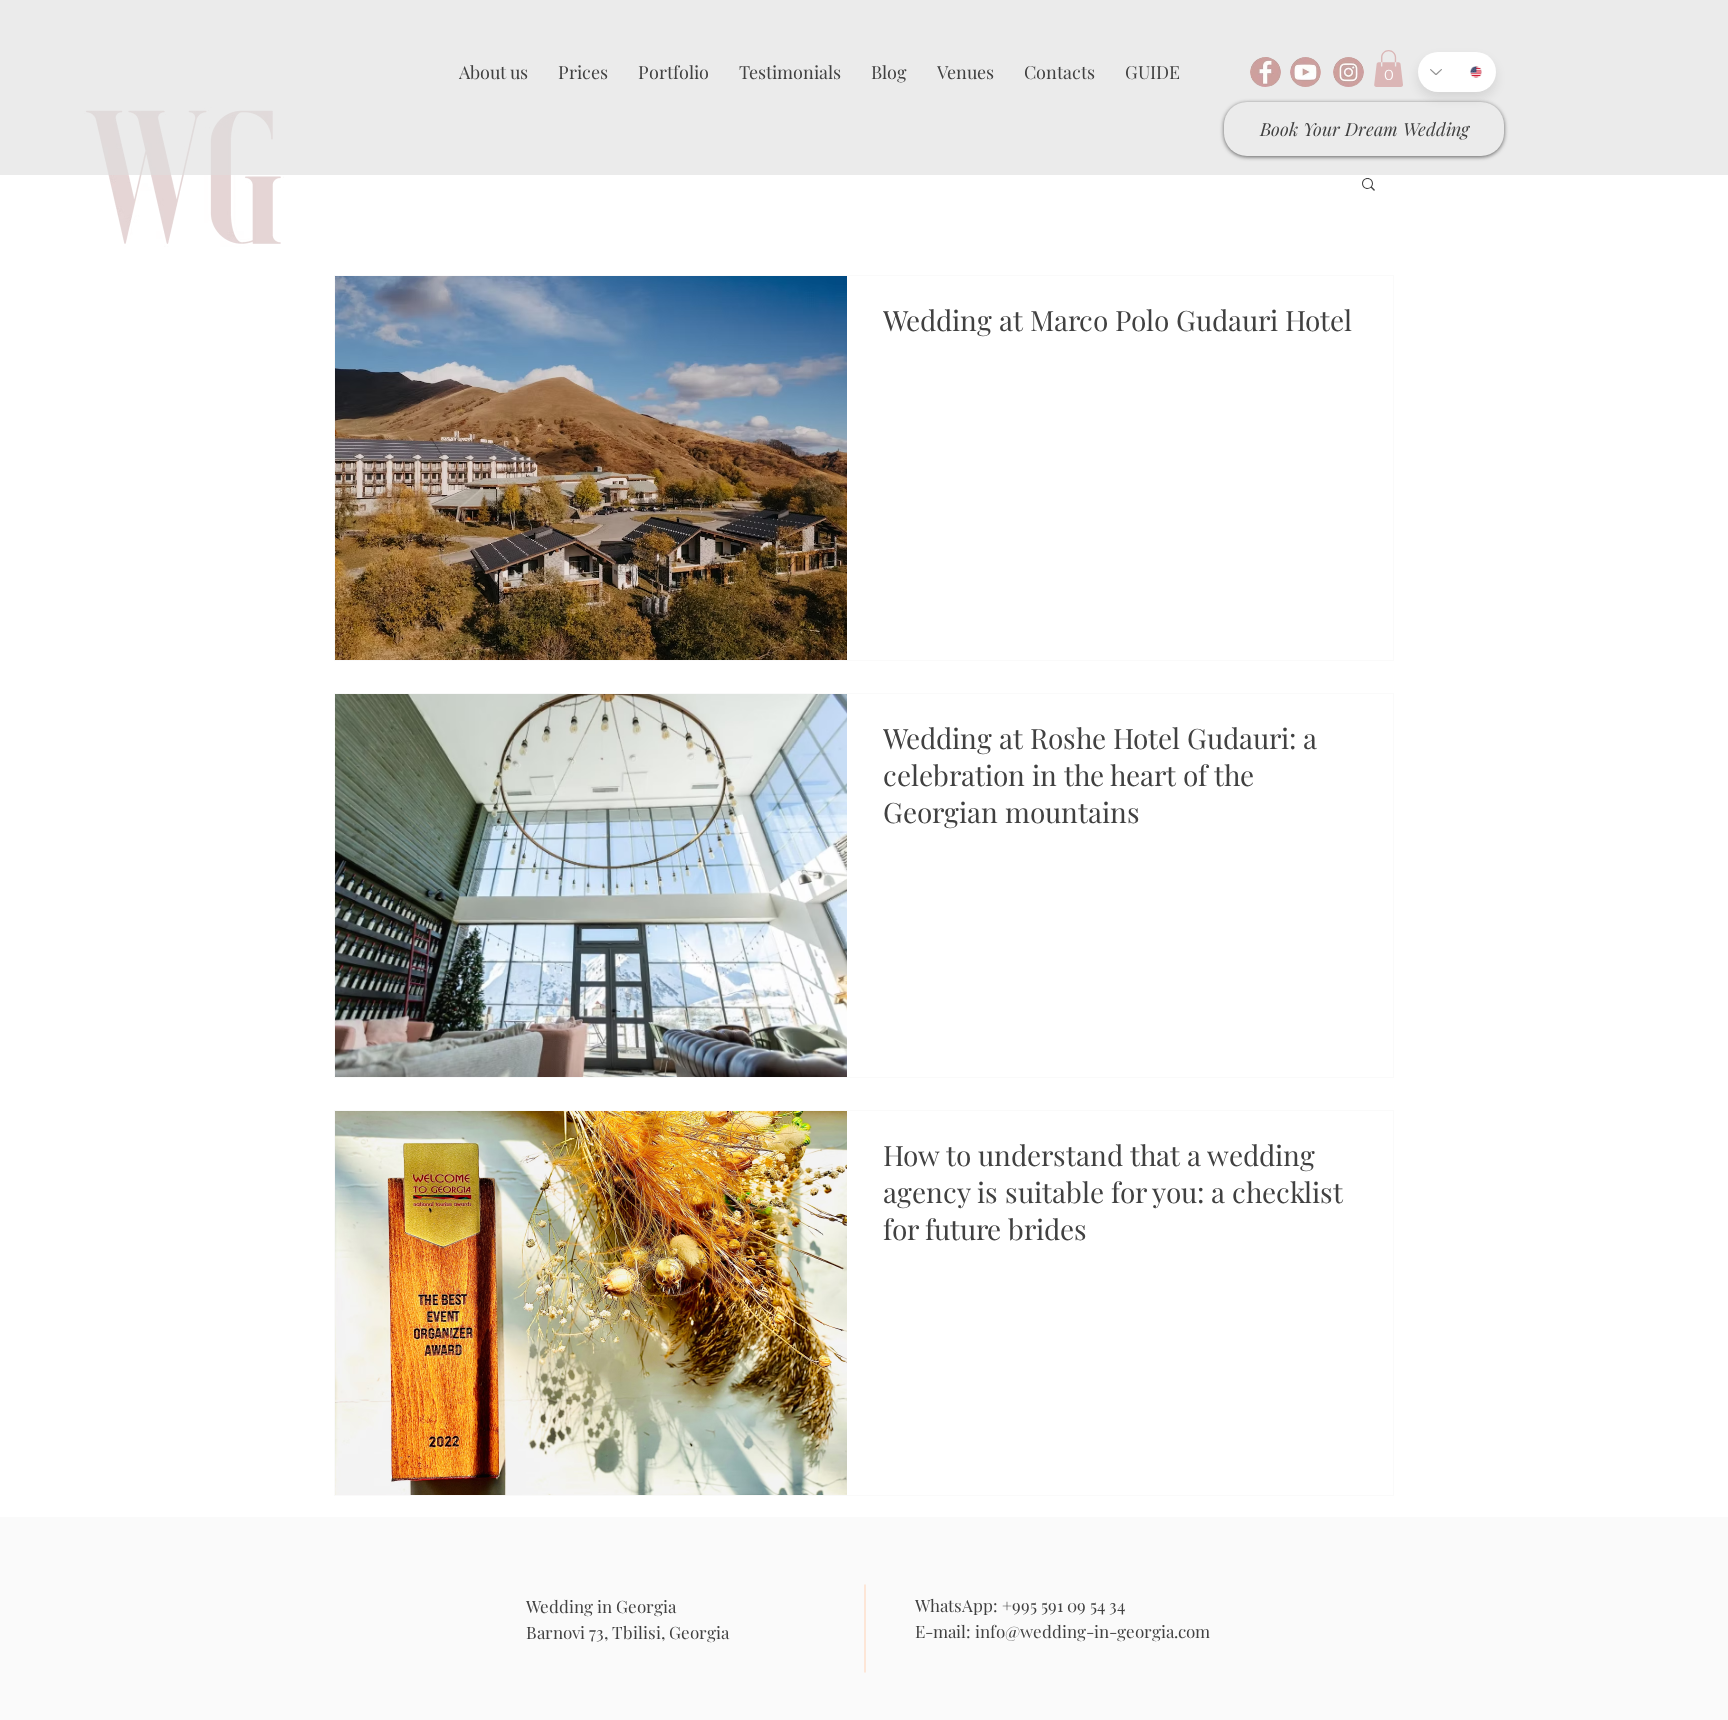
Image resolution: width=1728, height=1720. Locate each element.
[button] (1388, 68)
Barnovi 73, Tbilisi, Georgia (627, 1632)
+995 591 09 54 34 (1063, 1605)
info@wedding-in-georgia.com (1092, 1631)
